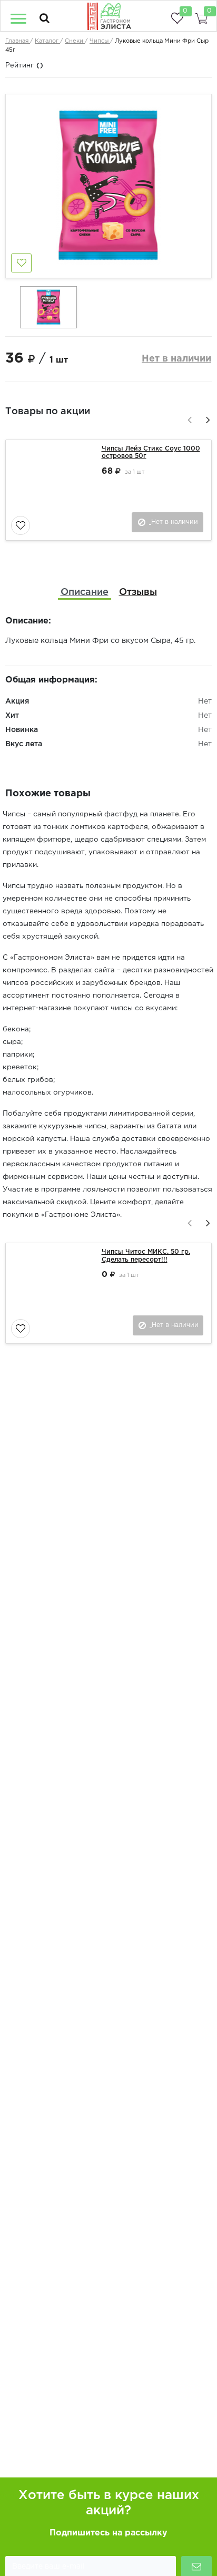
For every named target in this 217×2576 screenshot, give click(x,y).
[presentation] (188, 418)
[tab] (85, 593)
